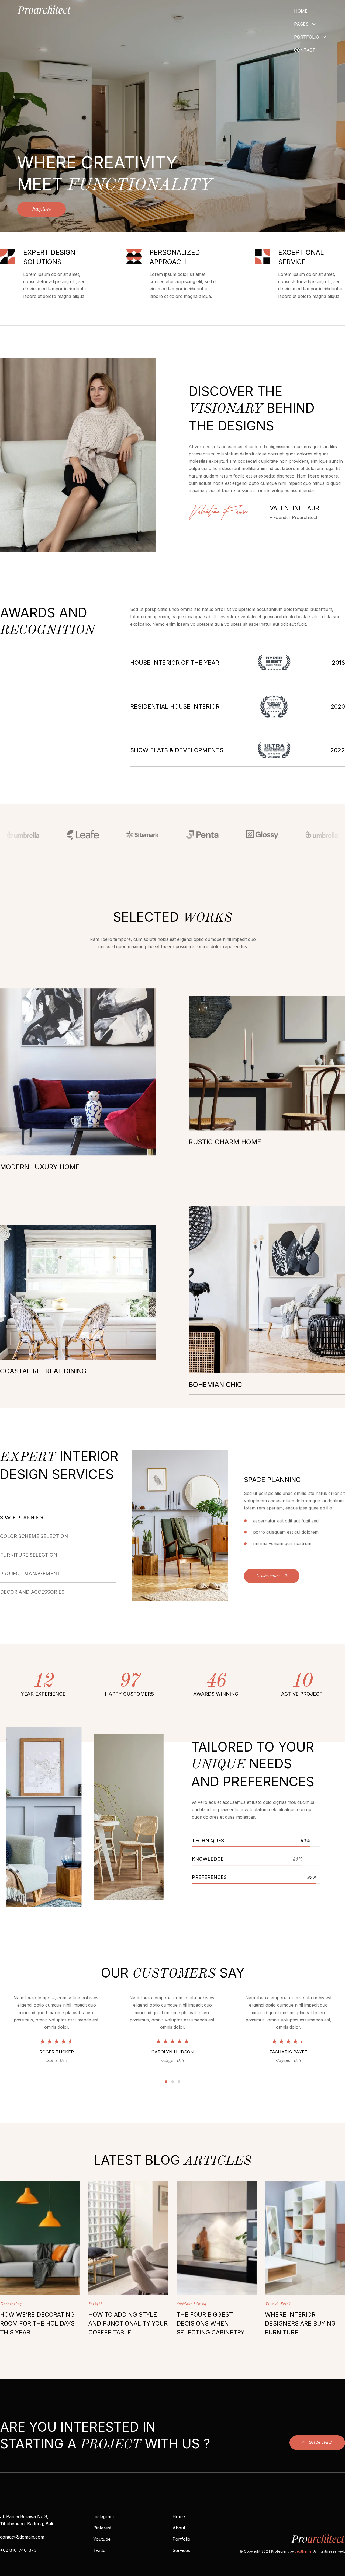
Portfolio (307, 37)
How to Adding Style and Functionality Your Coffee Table (128, 2323)
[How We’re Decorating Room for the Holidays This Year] (40, 2238)
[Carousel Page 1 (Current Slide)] (166, 2082)
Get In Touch (321, 2442)
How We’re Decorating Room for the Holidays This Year (37, 2323)
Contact (305, 50)
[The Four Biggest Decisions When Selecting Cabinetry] (217, 2238)
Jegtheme (303, 2551)
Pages (301, 24)
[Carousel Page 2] (173, 2082)
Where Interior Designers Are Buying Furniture (300, 2323)
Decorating (11, 2304)
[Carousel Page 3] (179, 2082)
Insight (95, 2304)
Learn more (268, 1576)
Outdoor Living (192, 2304)
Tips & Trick (278, 2304)
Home (301, 11)
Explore (42, 209)
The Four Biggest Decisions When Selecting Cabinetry (211, 2323)
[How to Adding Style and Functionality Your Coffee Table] (129, 2238)
